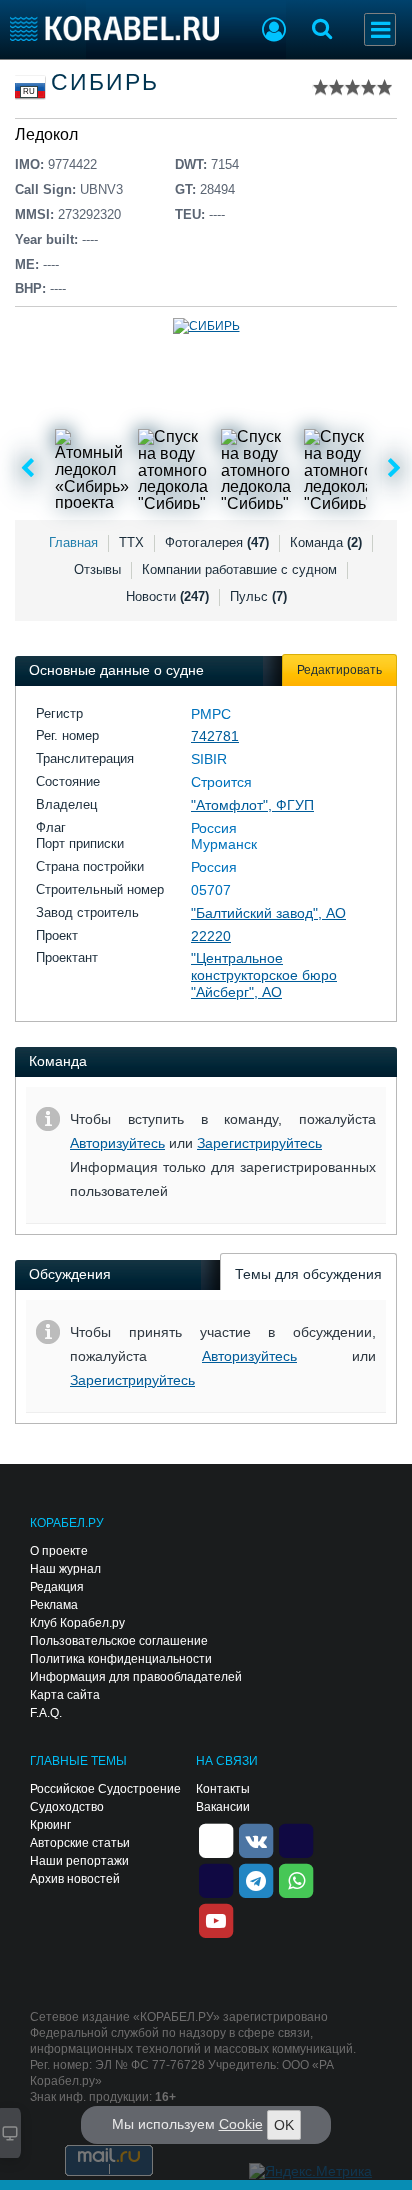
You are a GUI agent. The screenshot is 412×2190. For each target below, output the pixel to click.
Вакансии (223, 1807)
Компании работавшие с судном (239, 569)
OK (284, 2125)
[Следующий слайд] (394, 469)
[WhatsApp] (296, 1879)
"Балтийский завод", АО (268, 913)
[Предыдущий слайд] (27, 469)
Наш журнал (65, 1569)
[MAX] (216, 1879)
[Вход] (274, 32)
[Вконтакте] (256, 1839)
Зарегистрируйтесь (259, 1143)
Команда (326, 542)
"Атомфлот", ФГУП (252, 805)
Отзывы (97, 569)
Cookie (241, 2124)
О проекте (59, 1551)
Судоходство (67, 1807)
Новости (167, 596)
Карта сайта (65, 1695)
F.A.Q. (46, 1713)
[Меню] (380, 29)
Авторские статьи (80, 1843)
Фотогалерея (217, 542)
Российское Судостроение (105, 1789)
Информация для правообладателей (136, 1677)
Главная (73, 542)
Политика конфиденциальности (121, 1659)
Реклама (54, 1605)
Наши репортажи (79, 1861)
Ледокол (46, 134)
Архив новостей (75, 1879)
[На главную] (114, 28)
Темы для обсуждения (308, 1274)
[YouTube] (216, 1919)
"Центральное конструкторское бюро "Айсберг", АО (264, 975)
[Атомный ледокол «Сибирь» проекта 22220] (95, 469)
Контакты (223, 1789)
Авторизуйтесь (117, 1143)
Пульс (258, 596)
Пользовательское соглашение (119, 1641)
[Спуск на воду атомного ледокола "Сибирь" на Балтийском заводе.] (178, 469)
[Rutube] (296, 1839)
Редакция (57, 1587)
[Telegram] (256, 1879)
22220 (211, 936)
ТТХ (131, 542)
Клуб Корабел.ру (77, 1623)
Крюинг (50, 1825)
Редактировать (339, 670)
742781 (215, 736)
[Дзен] (216, 1839)
